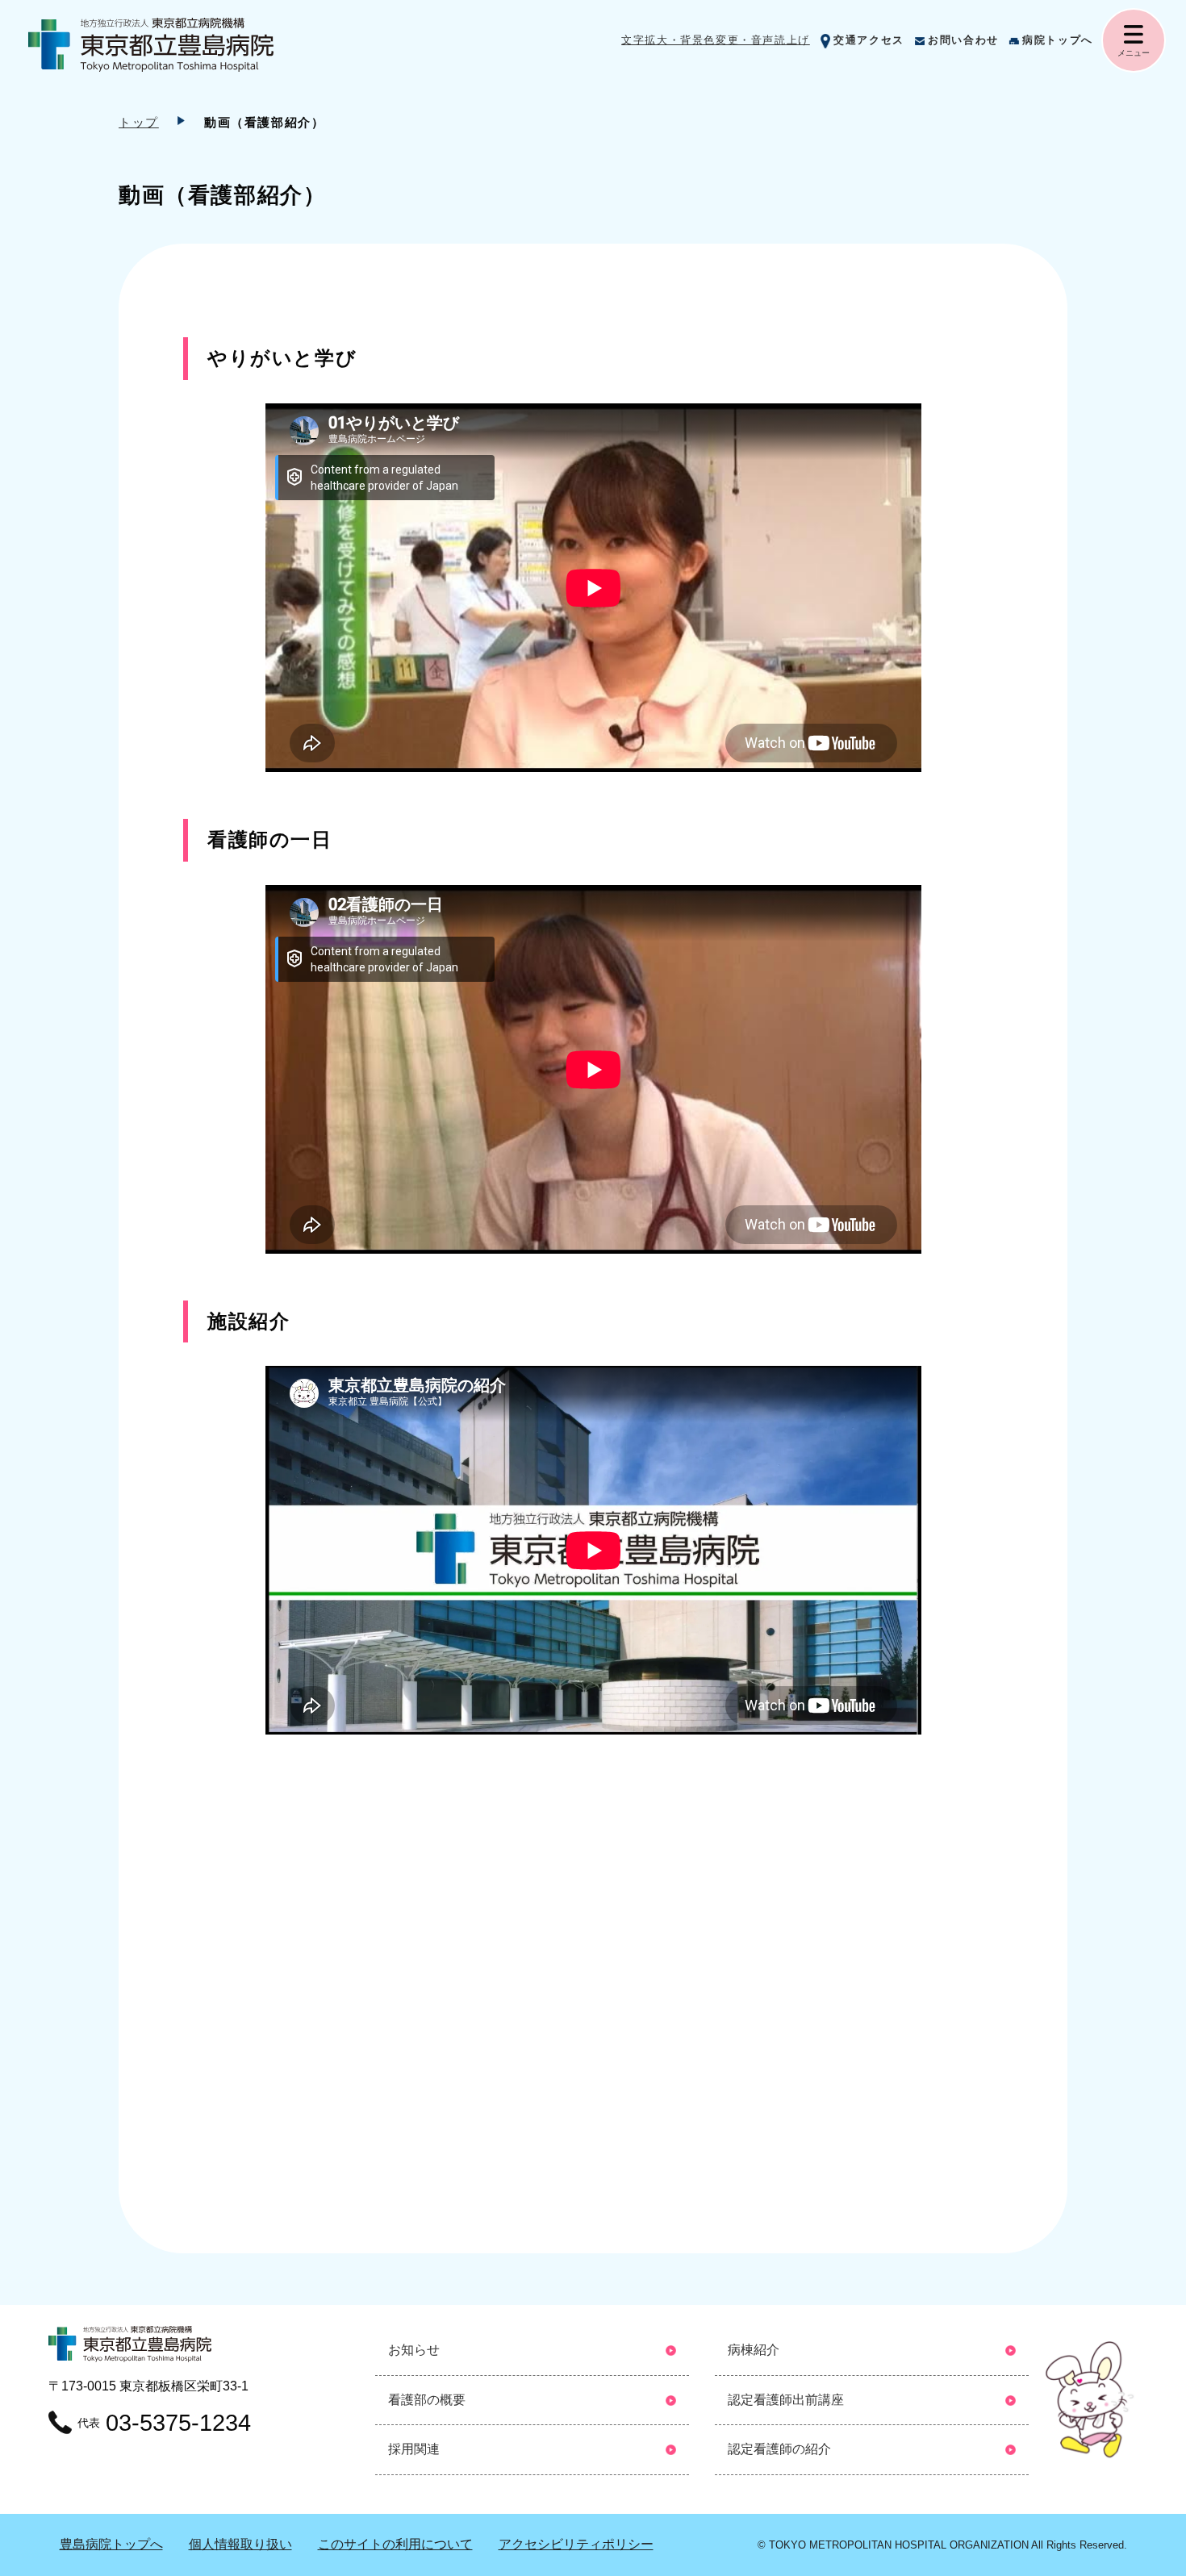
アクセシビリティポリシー (576, 2544)
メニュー (1134, 53)
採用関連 (414, 2449)
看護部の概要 (427, 2400)
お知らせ (414, 2350)
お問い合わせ (963, 40)
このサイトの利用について (395, 2544)
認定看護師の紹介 (779, 2449)
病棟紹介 (754, 2350)
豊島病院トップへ (111, 2544)
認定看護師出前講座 (786, 2400)
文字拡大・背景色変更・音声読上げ (716, 40)
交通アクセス (869, 40)
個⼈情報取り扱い (240, 2544)
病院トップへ (1058, 40)
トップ (139, 122)
